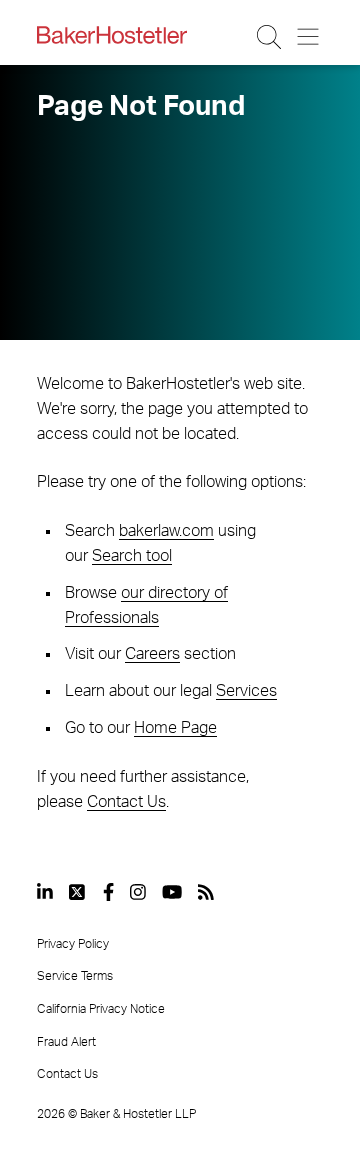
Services (246, 691)
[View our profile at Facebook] (108, 892)
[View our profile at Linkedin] (45, 892)
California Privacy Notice (101, 1009)
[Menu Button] (309, 37)
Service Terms (75, 976)
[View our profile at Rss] (206, 892)
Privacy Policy (73, 944)
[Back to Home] (112, 35)
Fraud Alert (66, 1042)
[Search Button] (270, 37)
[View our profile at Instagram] (138, 892)
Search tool (132, 556)
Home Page (175, 728)
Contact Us (126, 802)
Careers (152, 654)
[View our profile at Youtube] (172, 892)
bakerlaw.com (166, 531)
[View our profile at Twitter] (78, 892)
